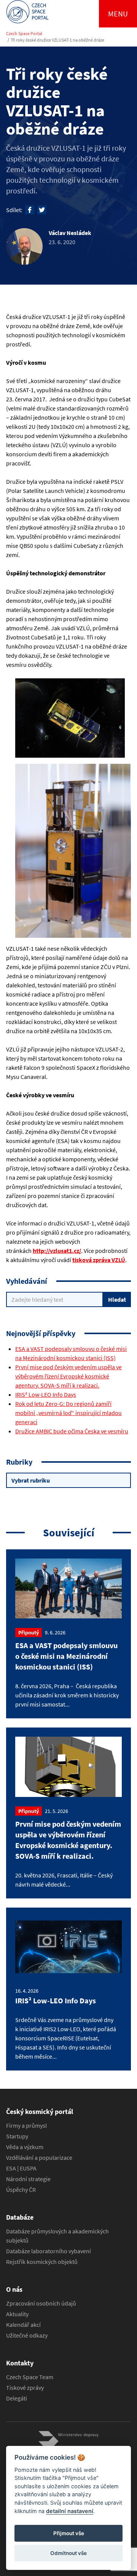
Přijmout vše (69, 2533)
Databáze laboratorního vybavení (49, 2251)
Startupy (17, 2136)
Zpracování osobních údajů (41, 2303)
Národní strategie (28, 2179)
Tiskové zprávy (25, 2388)
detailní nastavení (70, 2511)
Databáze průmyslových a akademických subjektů (57, 2236)
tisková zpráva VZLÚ (99, 1260)
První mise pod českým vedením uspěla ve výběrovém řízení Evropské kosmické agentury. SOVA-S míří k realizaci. (68, 1376)
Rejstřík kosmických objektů (42, 2262)
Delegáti (17, 2398)
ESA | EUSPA (21, 2168)
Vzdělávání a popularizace (39, 2157)
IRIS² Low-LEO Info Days (46, 1394)
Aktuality (17, 2314)
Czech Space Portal (24, 33)
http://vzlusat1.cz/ (57, 1251)
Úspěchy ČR (21, 2190)
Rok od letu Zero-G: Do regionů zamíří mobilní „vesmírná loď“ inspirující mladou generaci (68, 1413)
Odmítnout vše (68, 2553)
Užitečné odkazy (27, 2335)
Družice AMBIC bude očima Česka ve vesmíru (72, 1431)
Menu (118, 14)
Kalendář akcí (23, 2325)
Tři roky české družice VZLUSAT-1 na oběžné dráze (57, 40)
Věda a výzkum (25, 2147)
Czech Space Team (30, 2377)
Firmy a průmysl (26, 2125)
